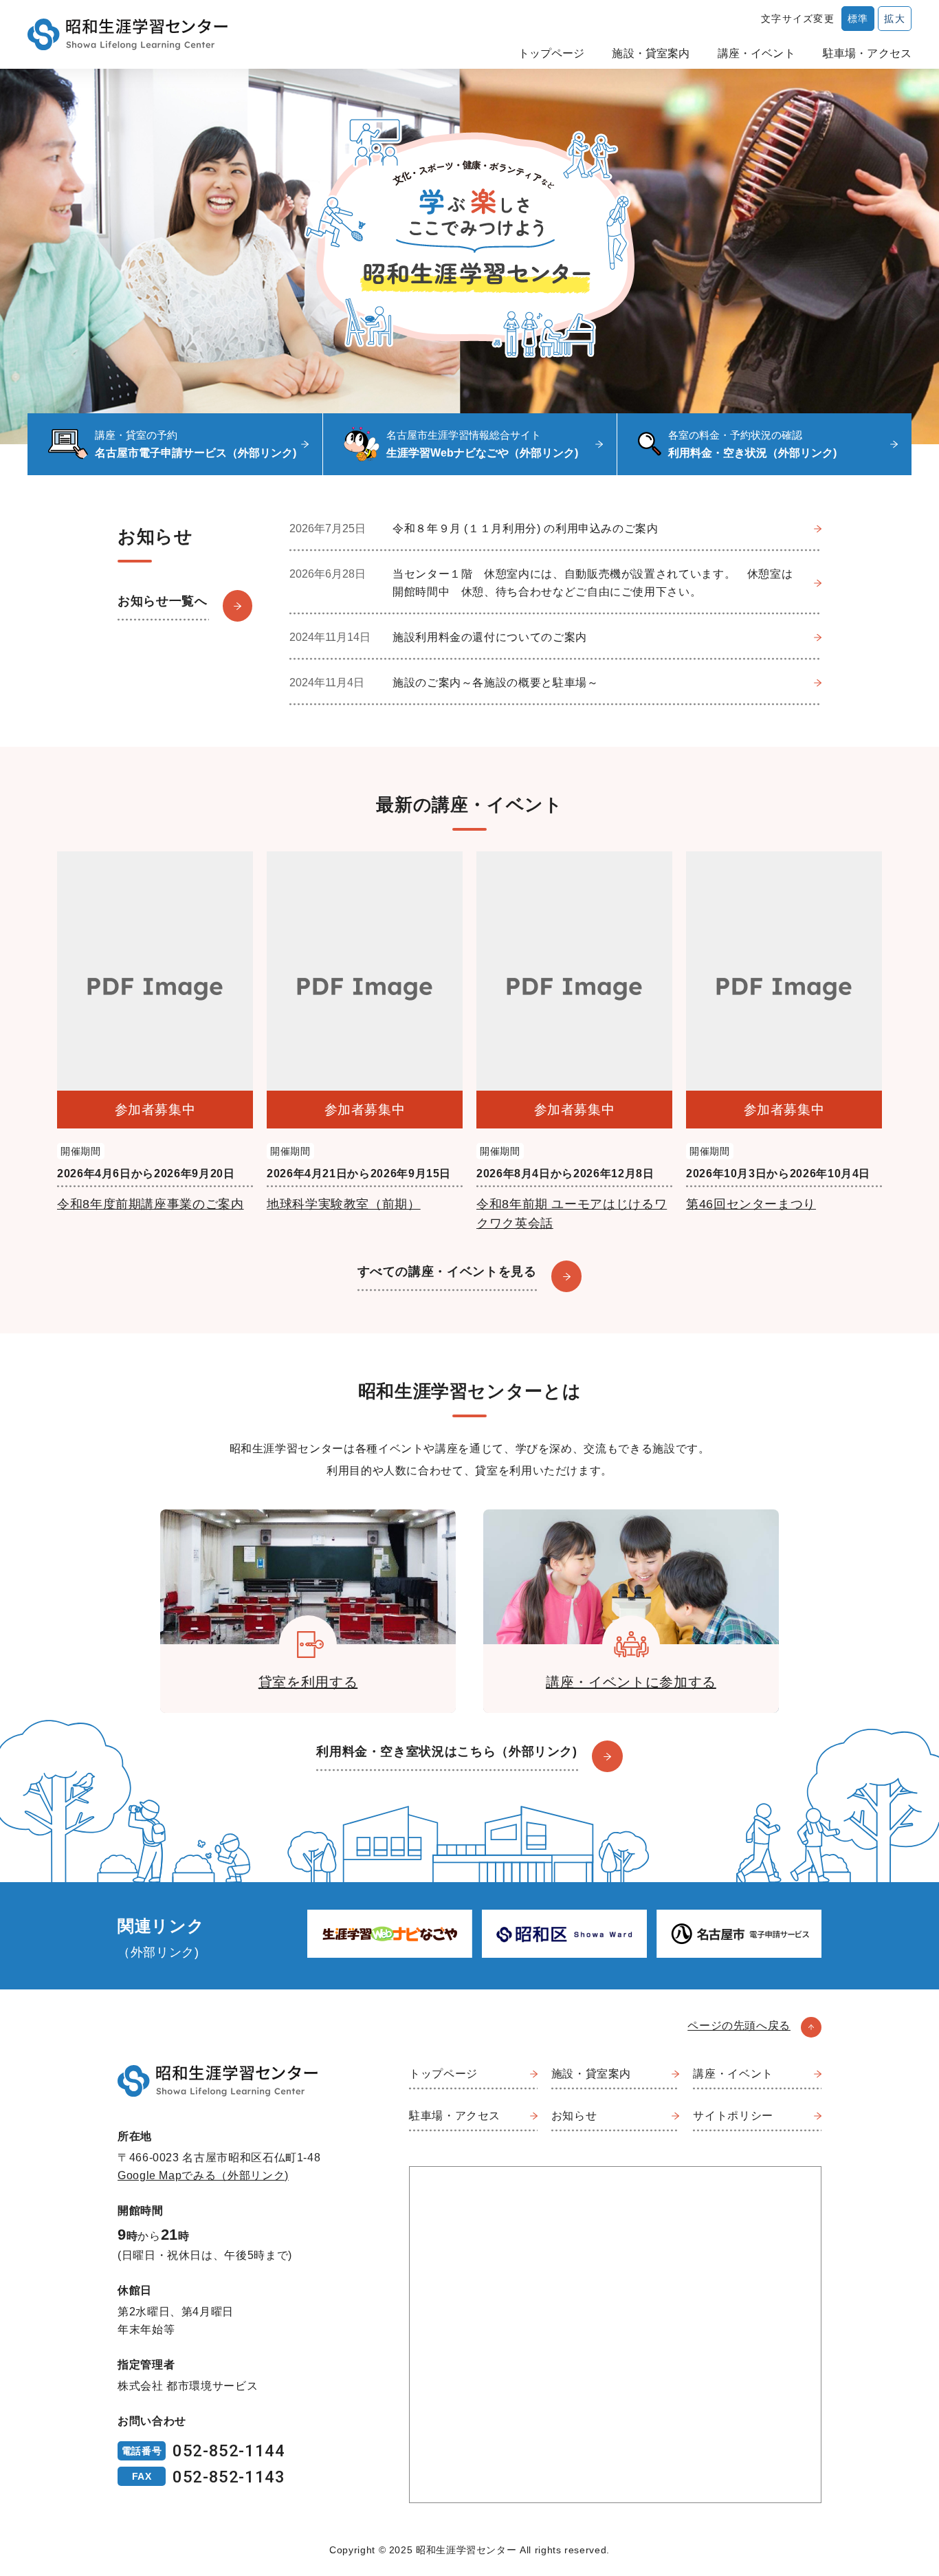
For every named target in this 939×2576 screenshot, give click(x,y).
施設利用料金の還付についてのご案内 (490, 637)
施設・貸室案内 (651, 53)
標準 (858, 19)
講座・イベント (756, 53)
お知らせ (574, 2116)
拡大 (895, 19)
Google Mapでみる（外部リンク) (203, 2175)
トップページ (552, 53)
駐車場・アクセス (867, 53)
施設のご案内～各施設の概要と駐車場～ (496, 683)
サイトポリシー (733, 2116)
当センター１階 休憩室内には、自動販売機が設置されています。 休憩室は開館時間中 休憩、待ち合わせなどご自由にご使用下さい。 (593, 583)
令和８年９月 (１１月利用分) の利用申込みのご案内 (526, 528)
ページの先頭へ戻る (739, 2026)
